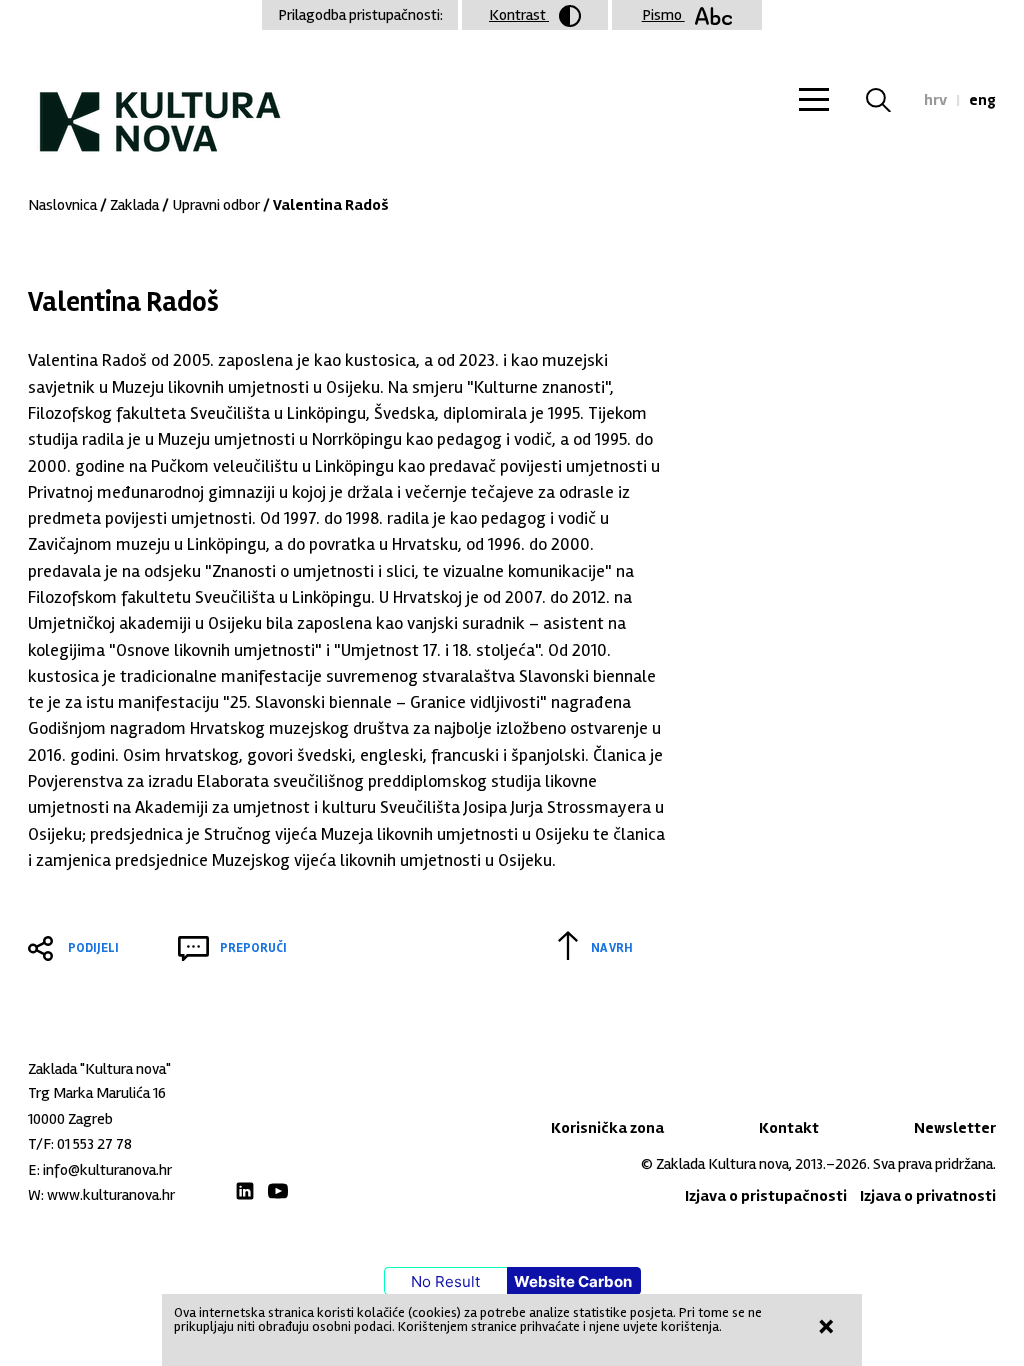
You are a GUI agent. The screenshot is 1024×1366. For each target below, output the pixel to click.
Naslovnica (62, 205)
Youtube (278, 1191)
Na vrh (612, 948)
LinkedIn (245, 1191)
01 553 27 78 (94, 1144)
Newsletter (955, 1128)
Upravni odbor (216, 205)
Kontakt (789, 1128)
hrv (935, 100)
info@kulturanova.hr (107, 1170)
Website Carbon (573, 1281)
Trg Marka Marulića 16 (97, 1093)
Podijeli (93, 948)
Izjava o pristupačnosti (766, 1196)
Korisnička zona (607, 1128)
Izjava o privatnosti (928, 1196)
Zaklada (134, 205)
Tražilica (890, 100)
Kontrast (519, 15)
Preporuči (253, 948)
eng (982, 100)
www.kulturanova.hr (111, 1195)
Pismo (663, 15)
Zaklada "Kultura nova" (160, 106)
